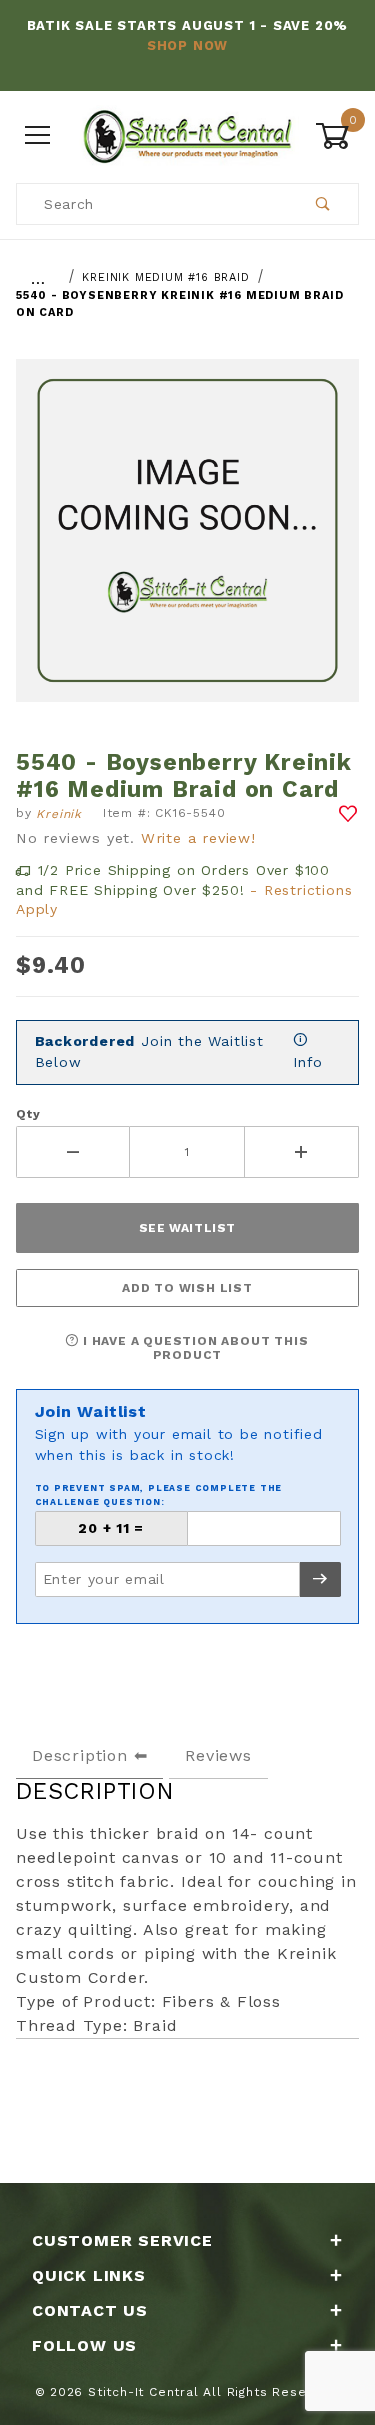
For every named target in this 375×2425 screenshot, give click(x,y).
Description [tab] (80, 1755)
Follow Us (84, 2345)
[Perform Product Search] (323, 204)
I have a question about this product (193, 1348)
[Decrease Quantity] (73, 1152)
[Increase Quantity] (302, 1152)
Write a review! (198, 838)
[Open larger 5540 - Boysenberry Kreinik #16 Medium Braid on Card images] (187, 545)
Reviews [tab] (218, 1755)
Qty (28, 1114)
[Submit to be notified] (320, 1579)
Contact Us (90, 2310)
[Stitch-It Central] (187, 134)
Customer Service (122, 2240)
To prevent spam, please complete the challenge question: (159, 1494)
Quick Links (89, 2275)
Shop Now (187, 45)
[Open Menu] (38, 135)
